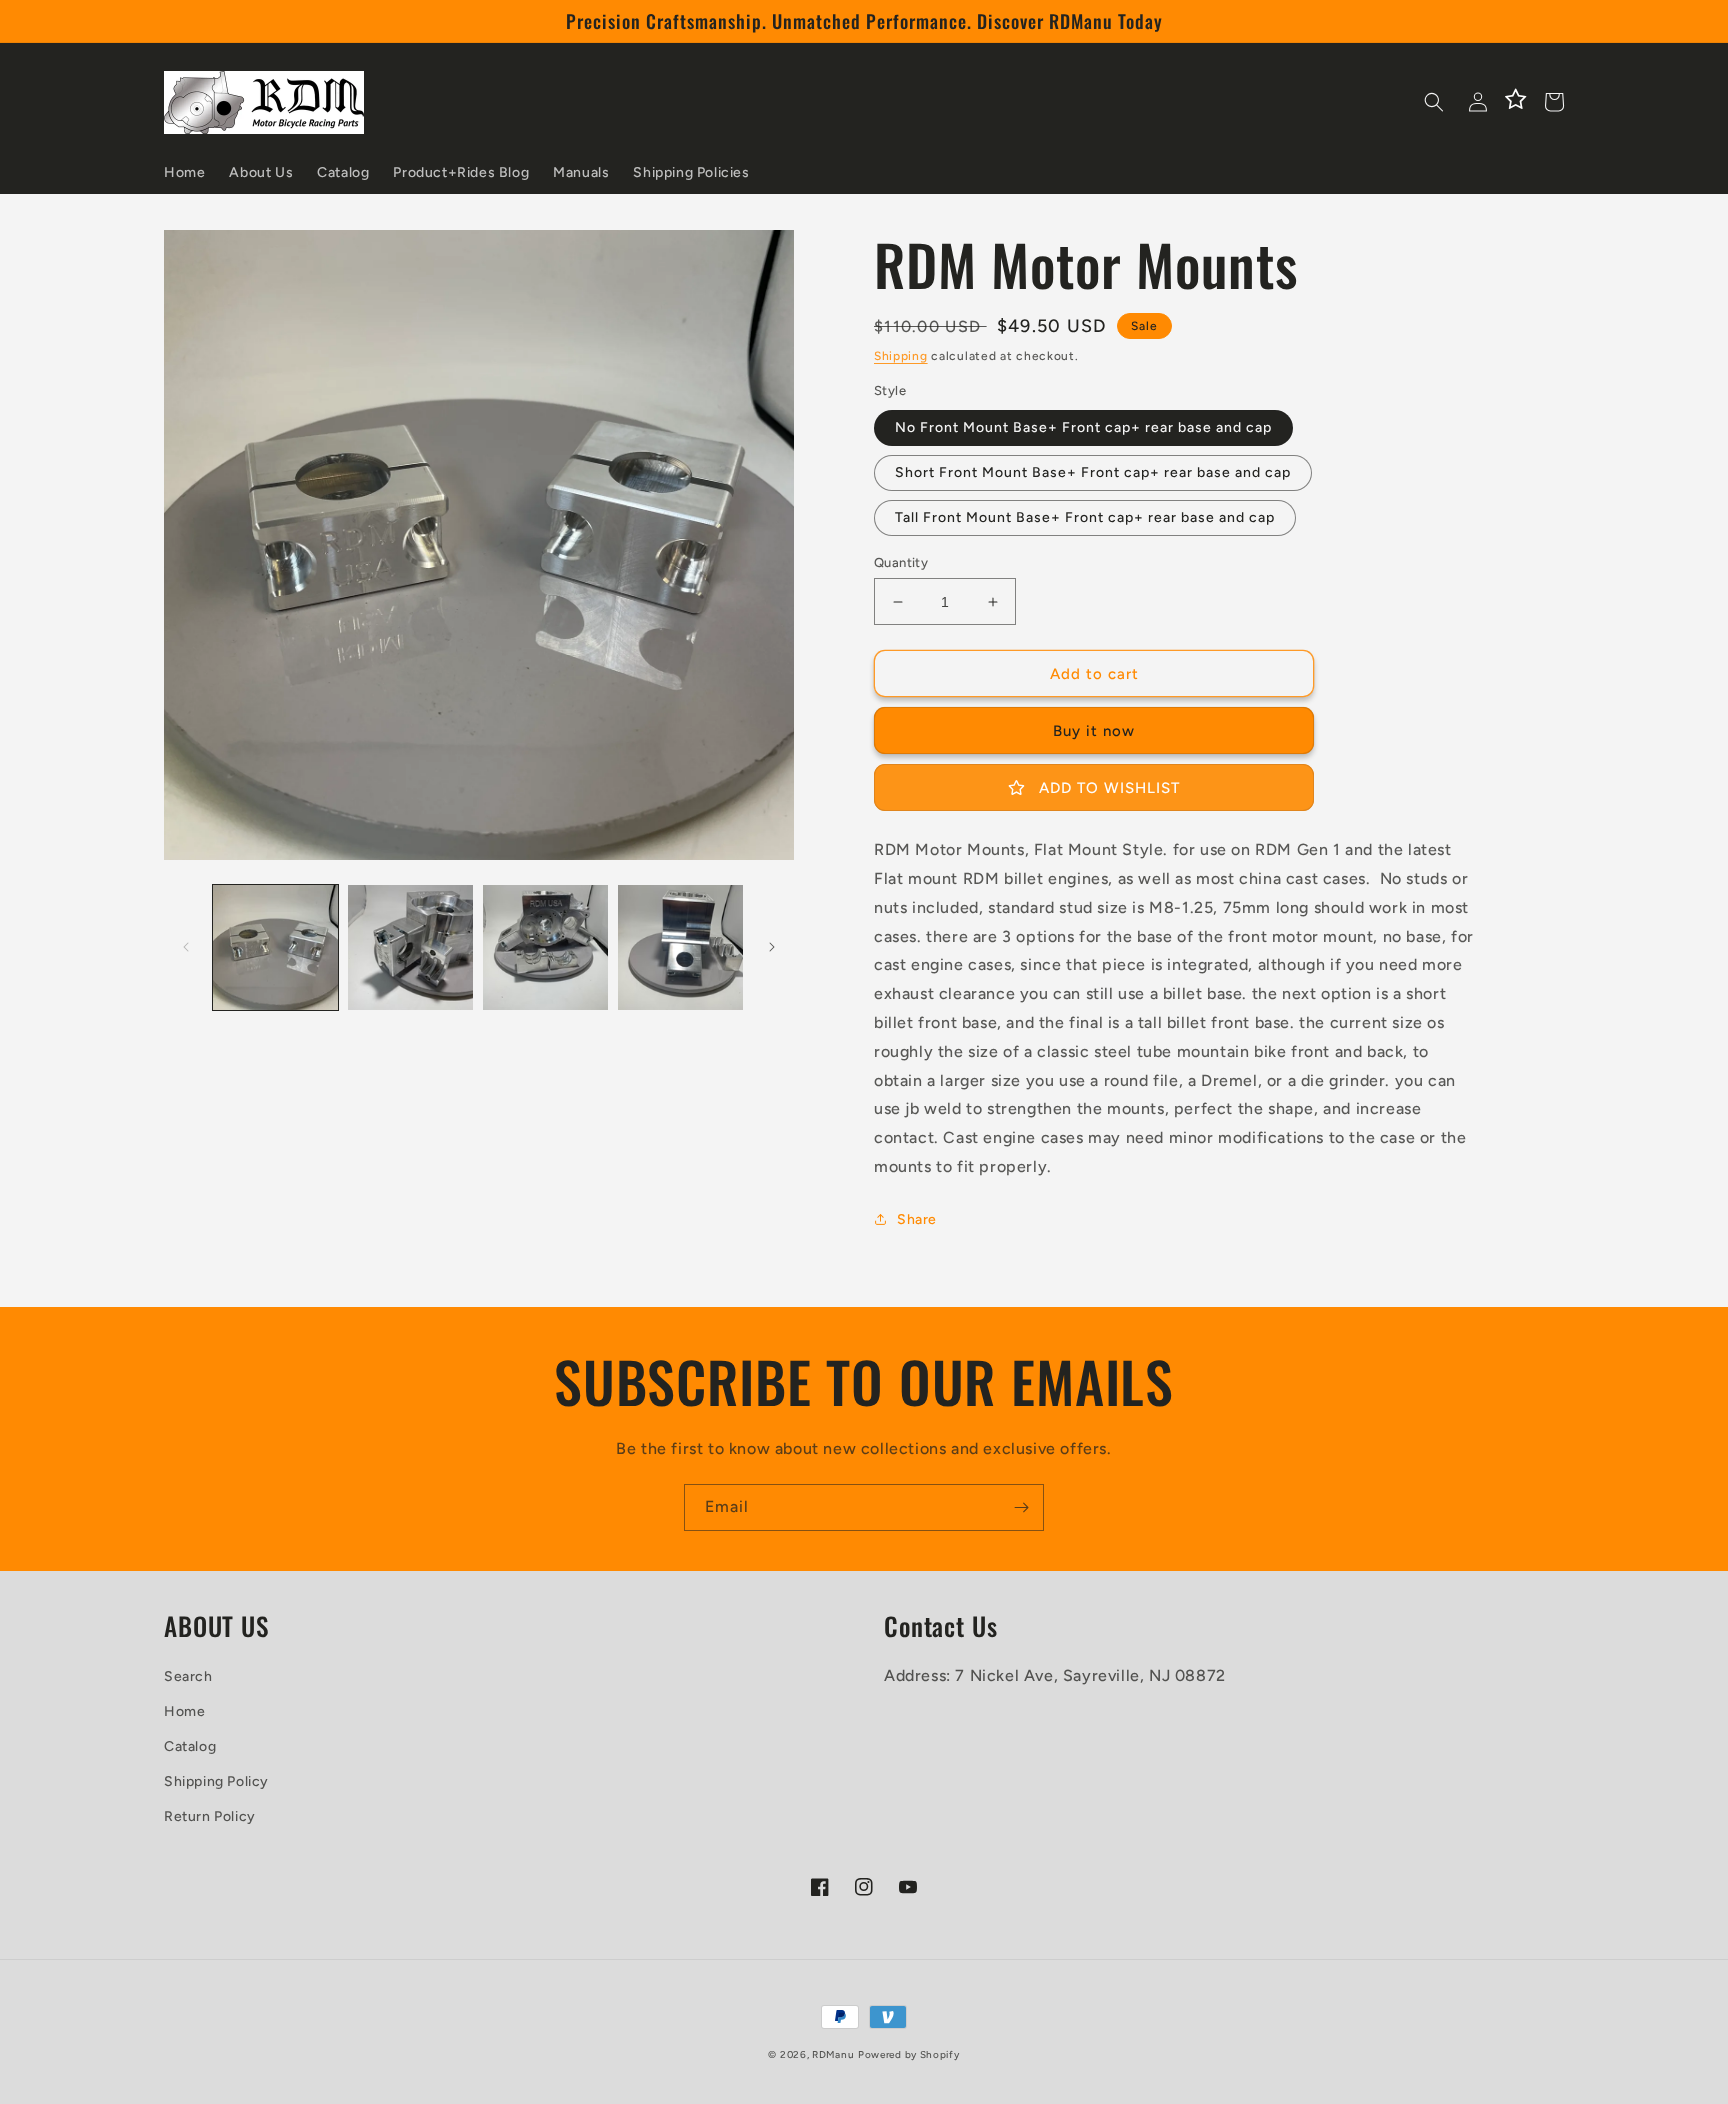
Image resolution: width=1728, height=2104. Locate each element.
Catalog (190, 1746)
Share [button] (917, 1219)
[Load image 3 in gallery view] (545, 947)
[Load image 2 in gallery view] (410, 947)
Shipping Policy (216, 1781)
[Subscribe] (1021, 1507)
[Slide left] (186, 947)
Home (184, 1711)
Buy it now (1094, 731)
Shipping (901, 356)
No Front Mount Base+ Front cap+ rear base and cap (1083, 427)
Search (188, 1676)
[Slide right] (772, 947)
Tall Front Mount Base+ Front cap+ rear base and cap (1085, 517)
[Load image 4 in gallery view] (680, 947)
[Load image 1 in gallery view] (275, 947)
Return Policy (210, 1816)
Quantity (901, 562)
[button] (1434, 102)
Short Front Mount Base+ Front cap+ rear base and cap (1093, 472)
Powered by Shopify (909, 2054)
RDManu (833, 2054)
